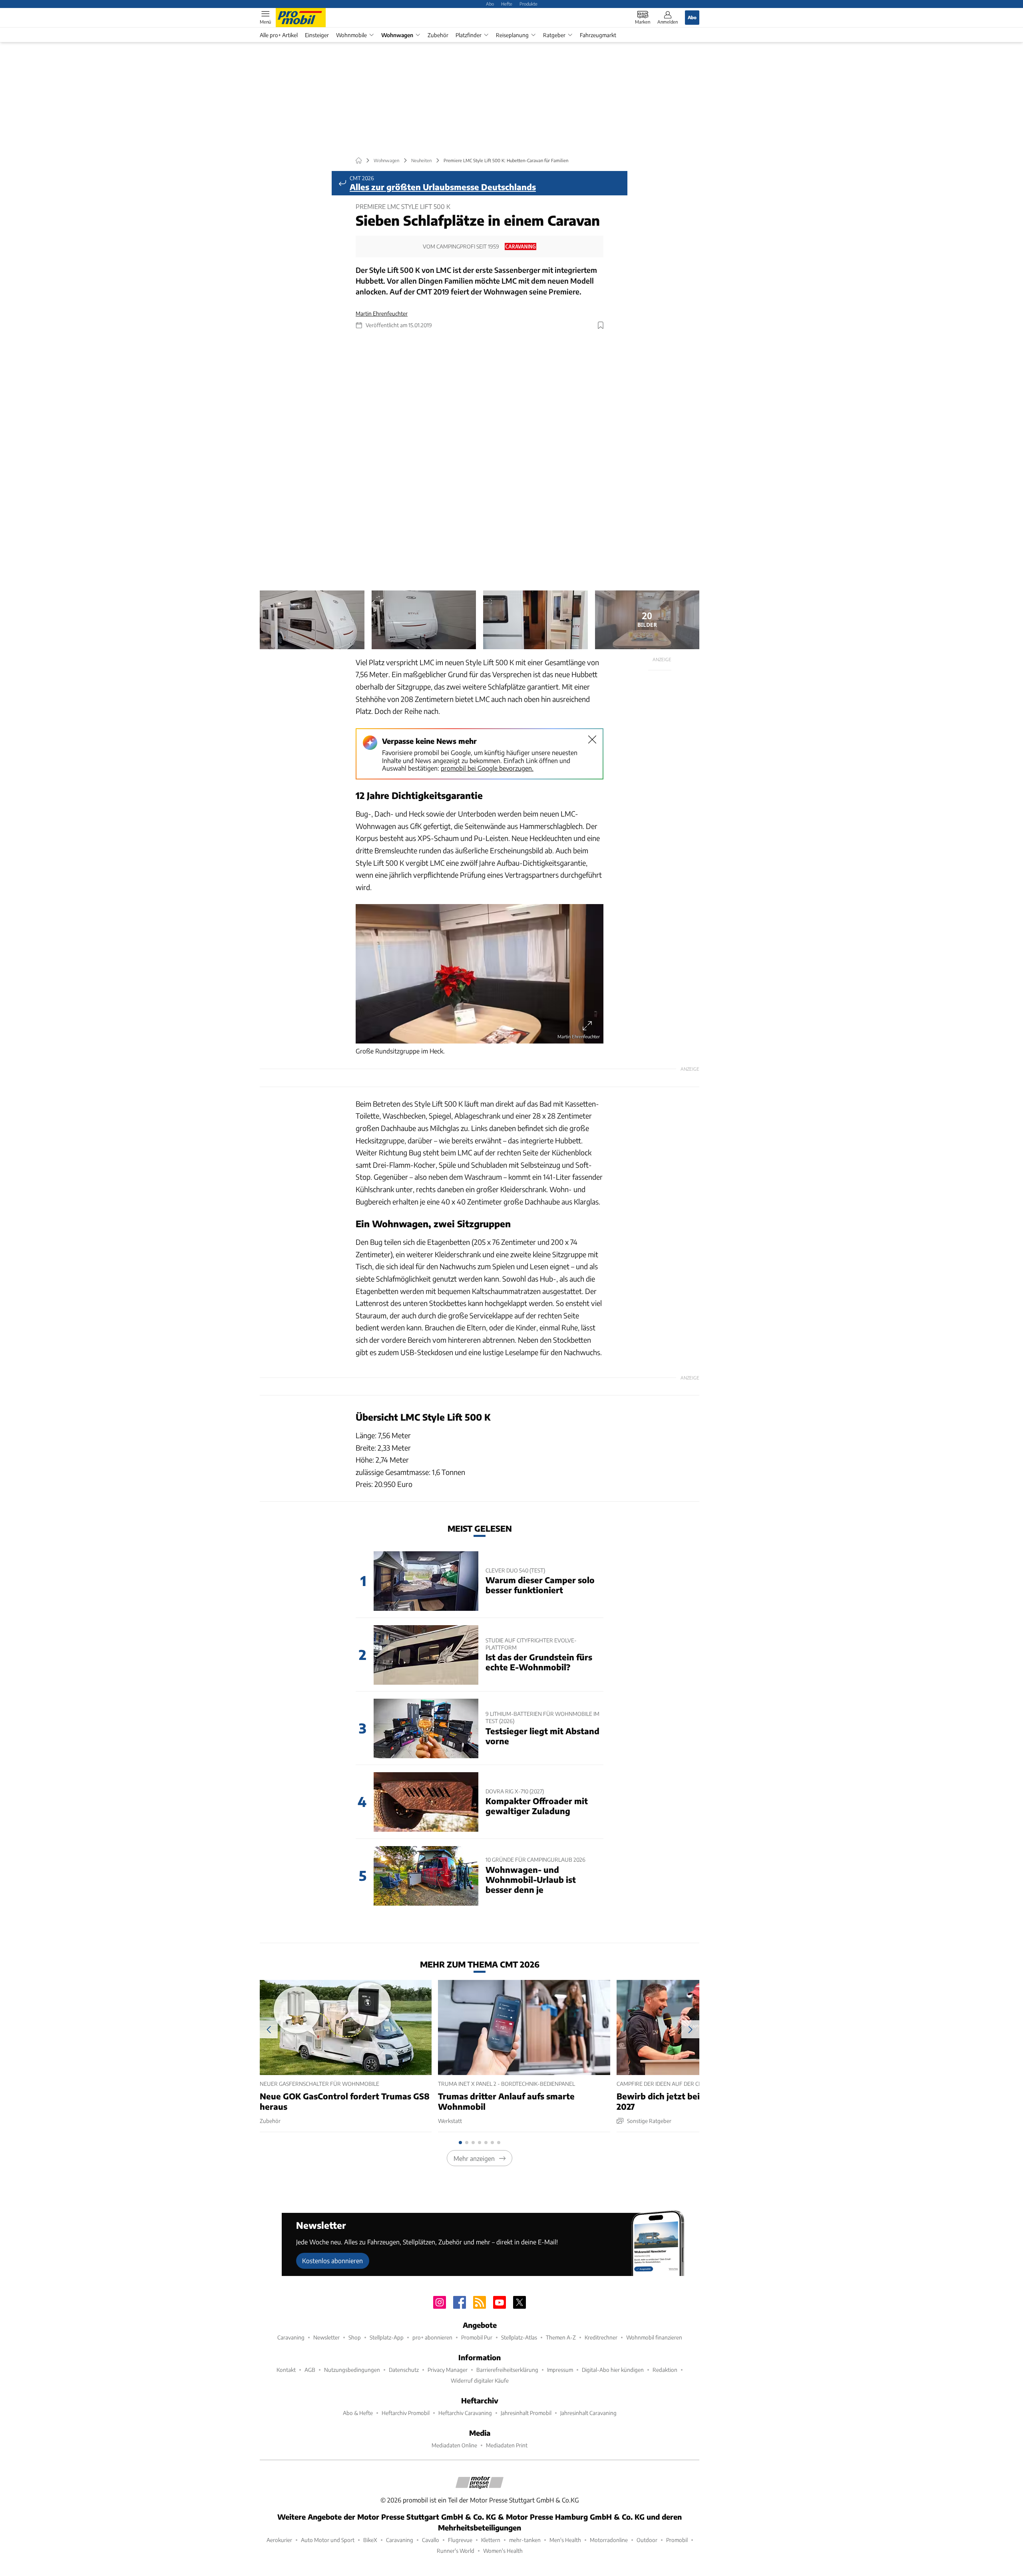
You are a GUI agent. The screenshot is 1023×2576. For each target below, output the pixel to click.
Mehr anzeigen (474, 2158)
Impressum (560, 2370)
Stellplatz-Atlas (519, 2337)
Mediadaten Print (507, 2445)
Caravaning (291, 2337)
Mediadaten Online (454, 2445)
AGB (310, 2370)
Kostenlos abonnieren (332, 2261)
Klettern (491, 2540)
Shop (355, 2337)
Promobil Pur (477, 2337)
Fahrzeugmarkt (598, 35)
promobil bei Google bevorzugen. (487, 768)
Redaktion (665, 2370)
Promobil (677, 2540)
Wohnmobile (351, 35)
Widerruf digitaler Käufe (480, 2380)
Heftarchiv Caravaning (465, 2413)
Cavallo (431, 2540)
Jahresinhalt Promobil (526, 2413)
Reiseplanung (512, 35)
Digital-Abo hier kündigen (613, 2370)
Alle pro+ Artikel (279, 35)
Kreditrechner (601, 2337)
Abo (490, 4)
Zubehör (438, 35)
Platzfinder (469, 35)
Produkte (528, 4)
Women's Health (503, 2551)
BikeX (370, 2540)
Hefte (507, 4)
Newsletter (326, 2337)
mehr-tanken (525, 2540)
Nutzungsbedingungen (352, 2370)
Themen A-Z (561, 2337)
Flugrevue (460, 2540)
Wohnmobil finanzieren (654, 2337)
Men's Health (565, 2540)
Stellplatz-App (387, 2337)
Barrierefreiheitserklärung (507, 2370)
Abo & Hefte (358, 2413)
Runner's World (456, 2551)
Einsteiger (317, 35)
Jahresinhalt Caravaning (588, 2413)
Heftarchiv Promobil (406, 2413)
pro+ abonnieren (432, 2337)
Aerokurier (279, 2540)
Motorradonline (609, 2540)
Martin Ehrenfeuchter (382, 313)
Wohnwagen (397, 35)
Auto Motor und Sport (328, 2540)
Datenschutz (404, 2370)
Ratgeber (554, 35)
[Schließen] (592, 739)
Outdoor (647, 2540)
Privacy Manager (448, 2370)
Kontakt (286, 2370)
